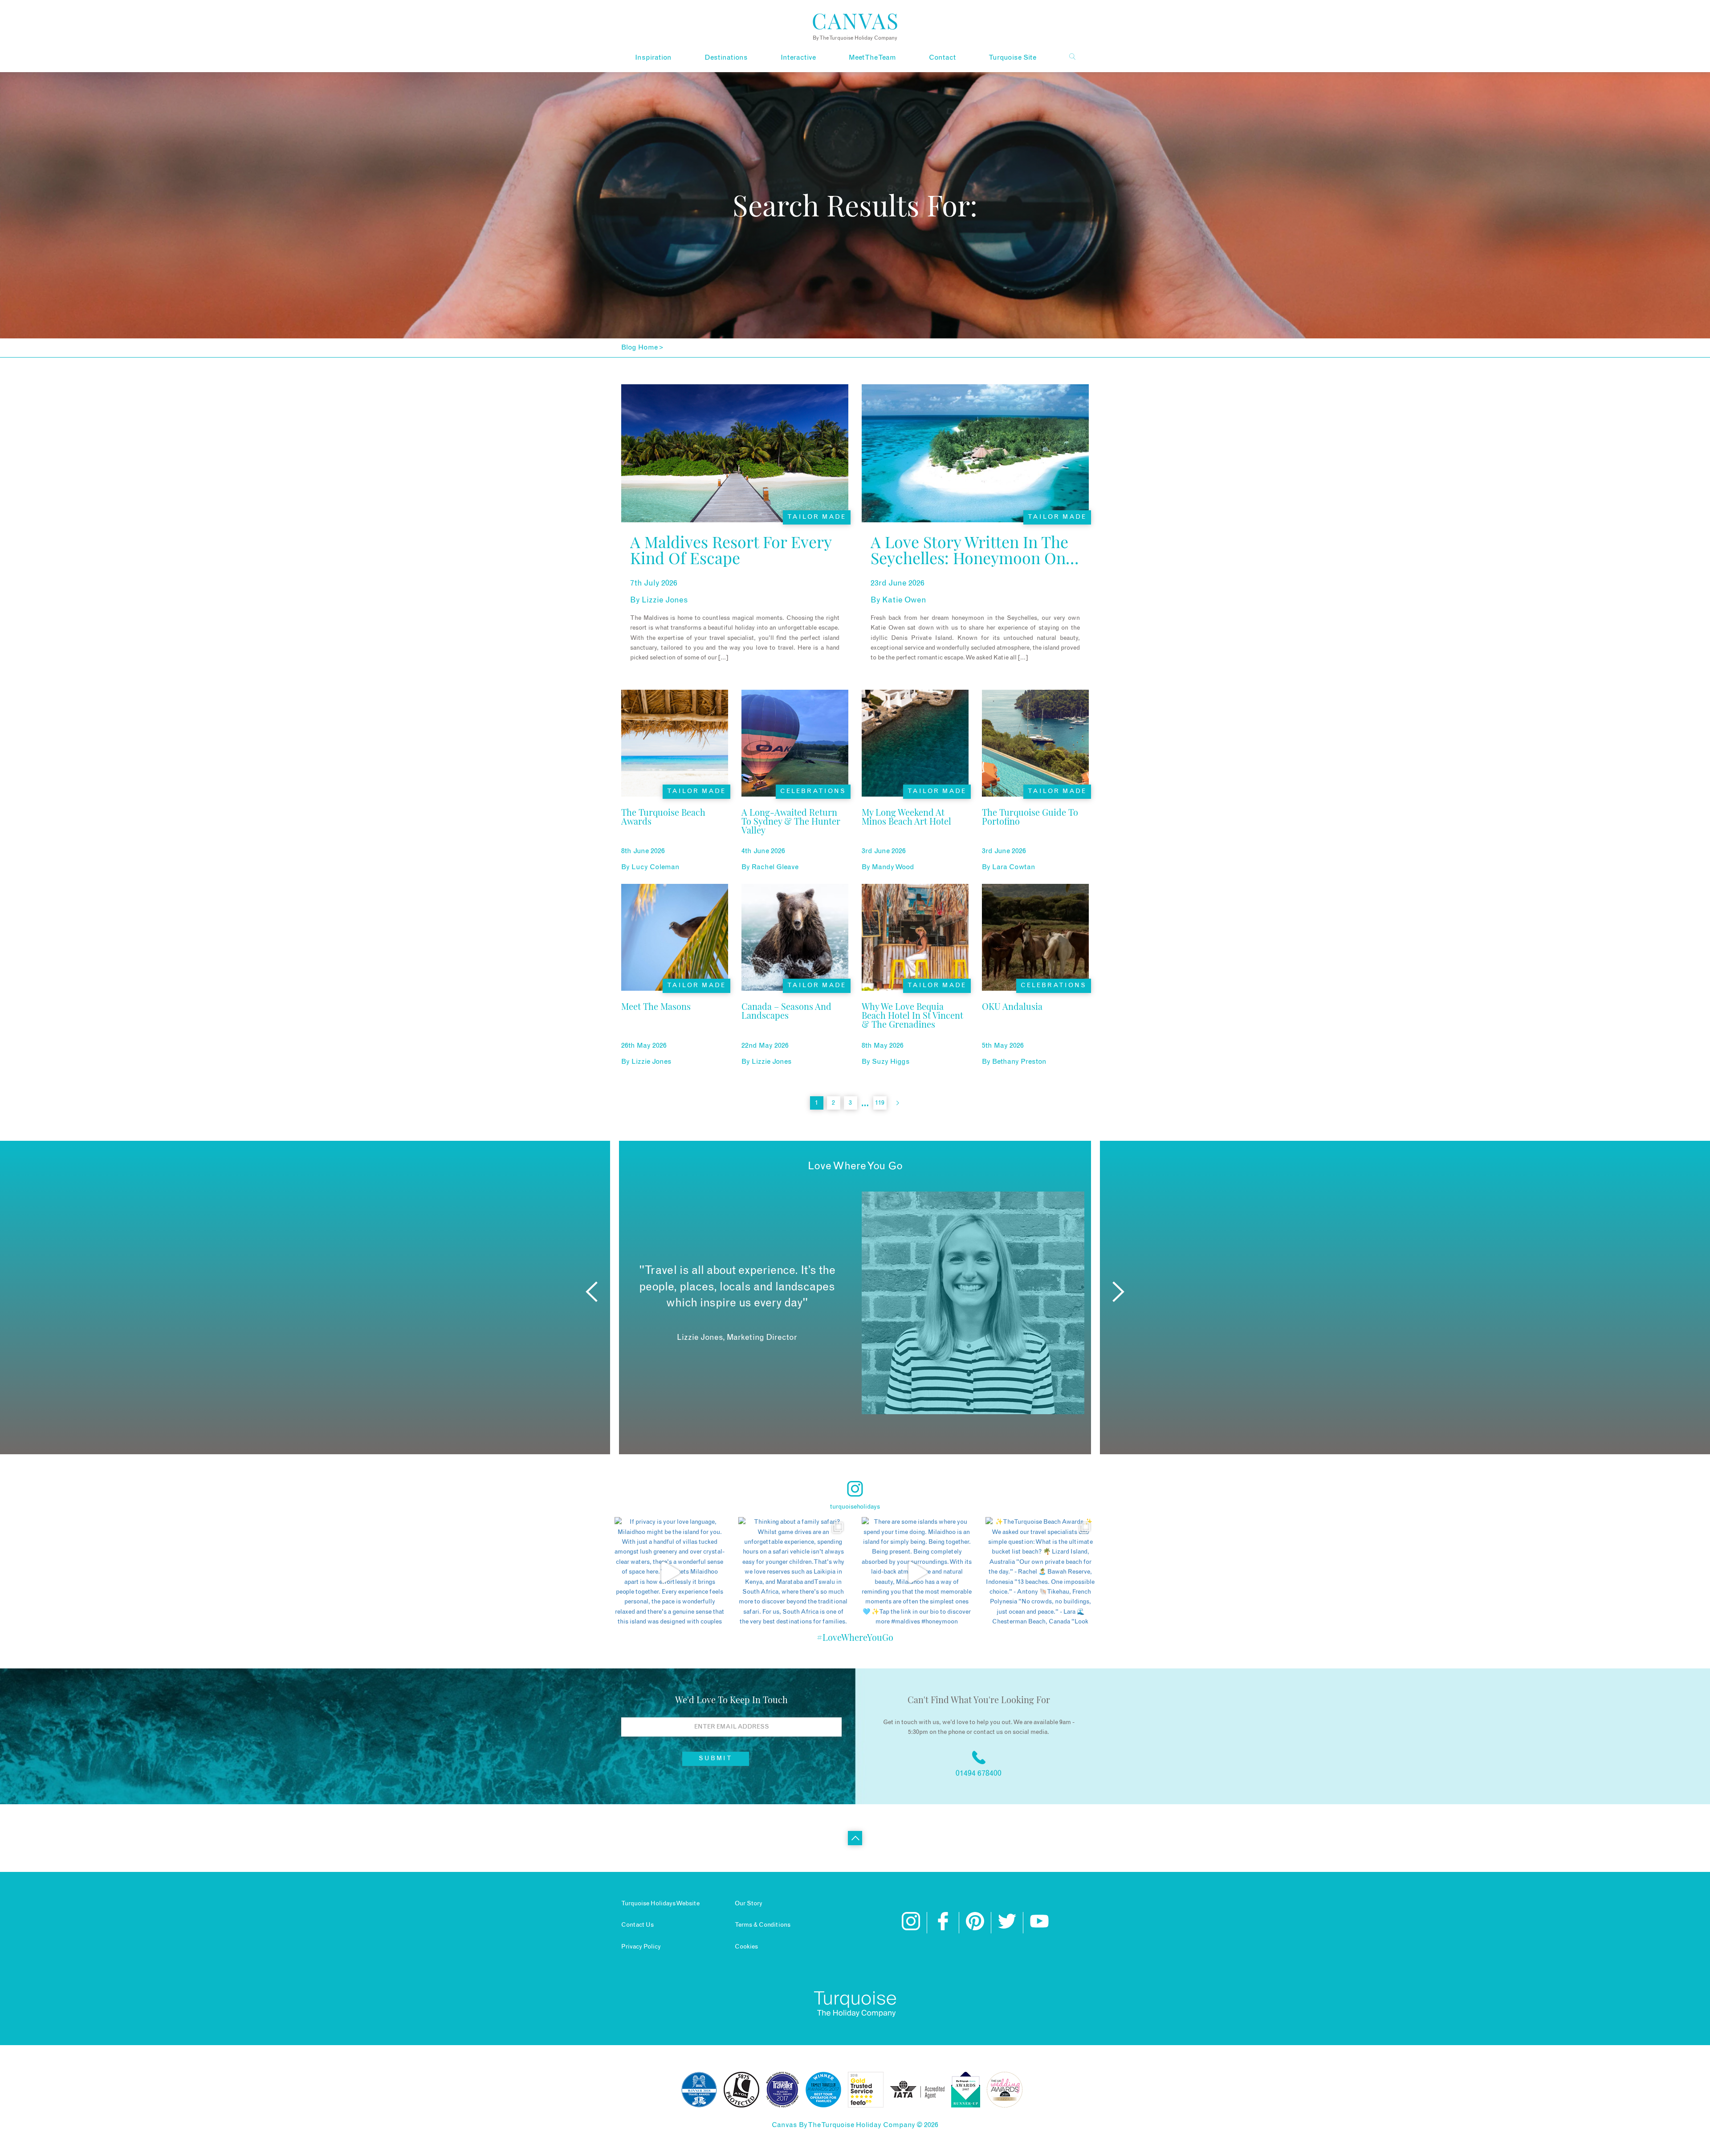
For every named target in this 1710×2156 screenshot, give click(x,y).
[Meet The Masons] (656, 1028)
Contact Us (637, 1925)
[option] (855, 1303)
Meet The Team (872, 57)
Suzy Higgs (891, 1062)
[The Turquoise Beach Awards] (675, 834)
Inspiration (653, 57)
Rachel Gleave (775, 867)
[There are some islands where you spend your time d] (917, 1572)
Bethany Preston (1019, 1062)
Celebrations (813, 791)
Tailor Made (817, 517)
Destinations (726, 57)
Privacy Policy (641, 1947)
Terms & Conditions (763, 1925)
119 (880, 1103)
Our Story (749, 1904)
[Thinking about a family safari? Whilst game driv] (794, 1572)
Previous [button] (592, 1292)
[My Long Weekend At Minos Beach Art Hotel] (915, 834)
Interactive (798, 57)
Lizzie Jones (665, 600)
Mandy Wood (893, 867)
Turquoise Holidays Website (660, 1904)
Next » (898, 1103)
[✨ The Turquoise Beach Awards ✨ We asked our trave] (1041, 1572)
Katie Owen (904, 600)
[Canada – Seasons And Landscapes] (795, 1028)
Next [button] (1118, 1292)
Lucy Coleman (655, 867)
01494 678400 (979, 1774)
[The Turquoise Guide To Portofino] (1035, 834)
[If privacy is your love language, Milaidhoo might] (670, 1572)
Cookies (746, 1947)
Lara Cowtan (1014, 867)
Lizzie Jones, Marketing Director (737, 1338)
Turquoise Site (1012, 57)
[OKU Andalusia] (1012, 1028)
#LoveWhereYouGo (855, 1637)
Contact (942, 57)
